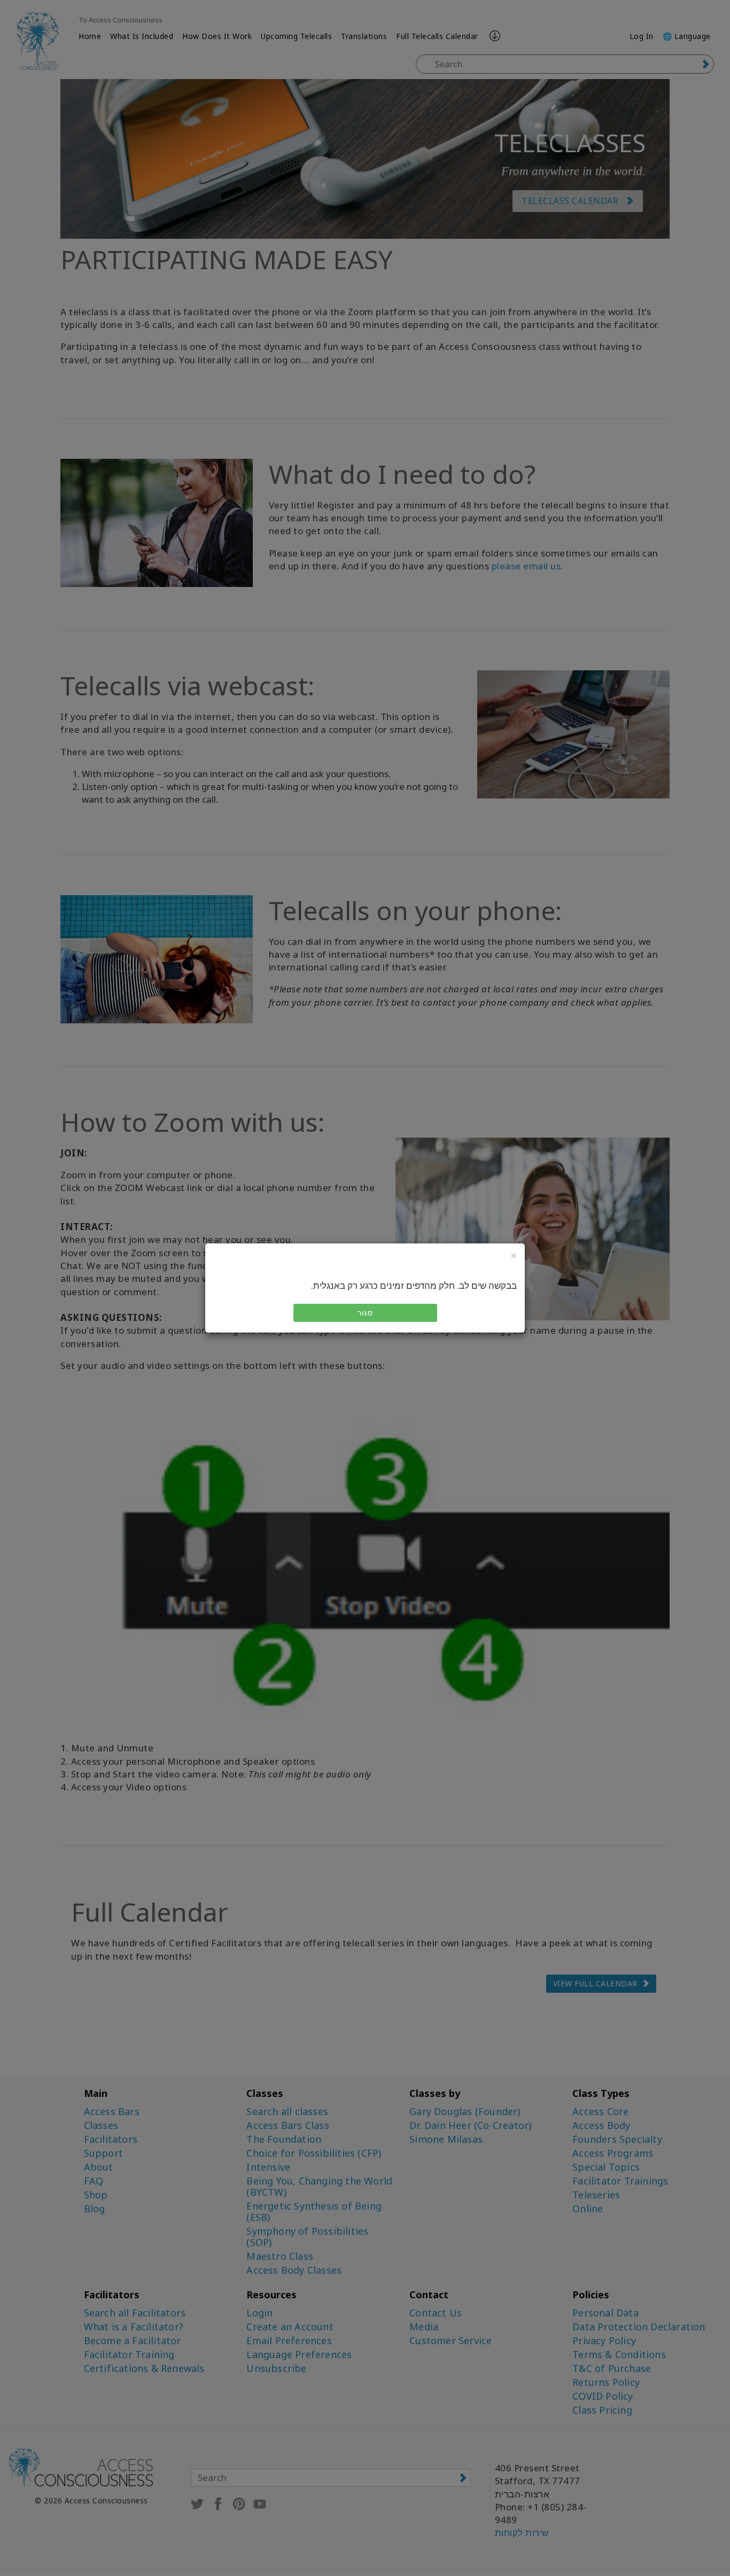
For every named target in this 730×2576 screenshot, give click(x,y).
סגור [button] (365, 1313)
